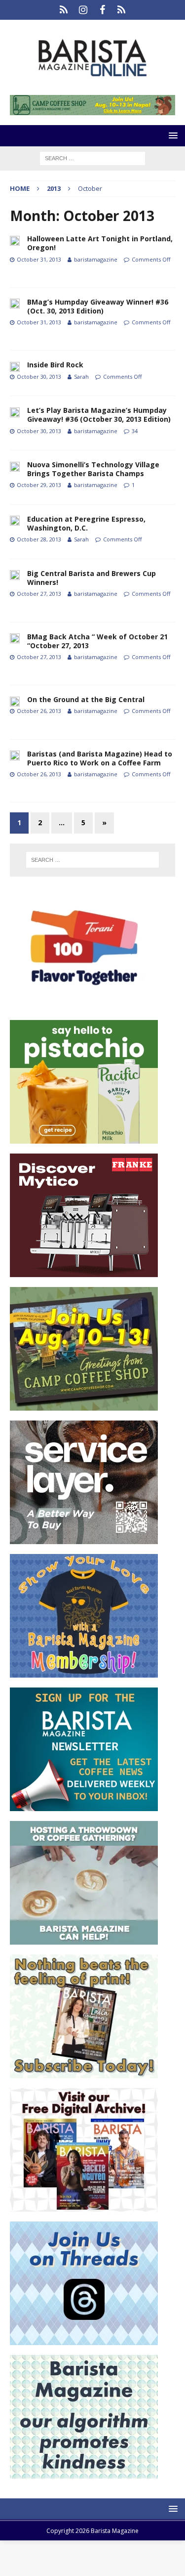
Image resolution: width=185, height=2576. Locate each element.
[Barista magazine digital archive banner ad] (84, 2206)
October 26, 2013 (39, 711)
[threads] (122, 10)
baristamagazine (96, 259)
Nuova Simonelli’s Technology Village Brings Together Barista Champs (93, 469)
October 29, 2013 (39, 485)
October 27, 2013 (39, 594)
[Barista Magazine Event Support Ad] (84, 1939)
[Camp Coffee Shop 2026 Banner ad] (84, 1405)
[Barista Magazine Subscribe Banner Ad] (84, 2072)
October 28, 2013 (39, 539)
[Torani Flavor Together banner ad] (84, 1004)
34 (135, 431)
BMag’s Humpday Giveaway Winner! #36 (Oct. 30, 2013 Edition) (98, 306)
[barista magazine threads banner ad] (84, 2339)
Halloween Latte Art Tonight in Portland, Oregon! (100, 243)
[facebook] (102, 10)
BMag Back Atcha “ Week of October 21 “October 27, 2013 (97, 641)
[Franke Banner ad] (84, 1271)
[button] (171, 135)
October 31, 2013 (39, 259)
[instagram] (83, 10)
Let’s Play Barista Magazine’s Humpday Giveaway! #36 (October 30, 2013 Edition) (99, 415)
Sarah (81, 377)
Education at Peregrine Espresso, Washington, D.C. (86, 523)
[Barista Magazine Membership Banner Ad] (84, 1672)
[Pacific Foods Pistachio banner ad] (84, 1138)
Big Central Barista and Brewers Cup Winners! (92, 578)
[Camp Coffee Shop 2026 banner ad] (92, 110)
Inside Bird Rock (55, 365)
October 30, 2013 (39, 377)
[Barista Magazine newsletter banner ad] (84, 1805)
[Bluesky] (64, 10)
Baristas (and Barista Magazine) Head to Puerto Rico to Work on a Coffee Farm (100, 758)
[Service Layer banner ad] (84, 1538)
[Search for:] (92, 157)
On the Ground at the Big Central (86, 699)
